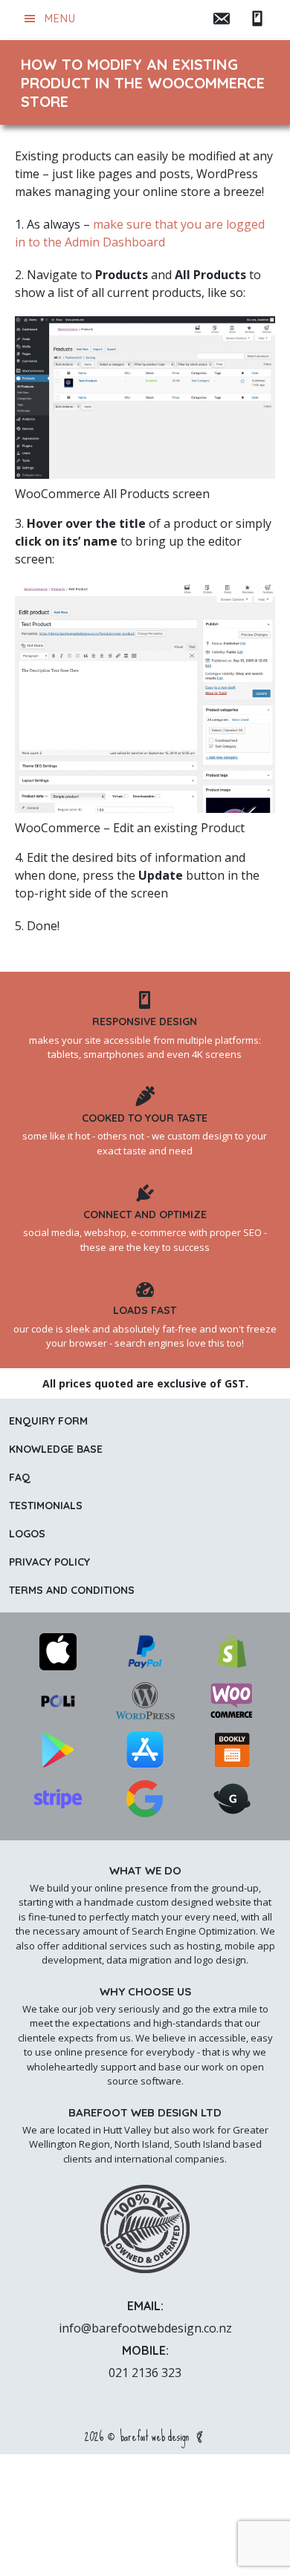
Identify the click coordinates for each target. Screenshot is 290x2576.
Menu (60, 19)
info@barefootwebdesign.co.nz (145, 2328)
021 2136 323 (145, 2373)
